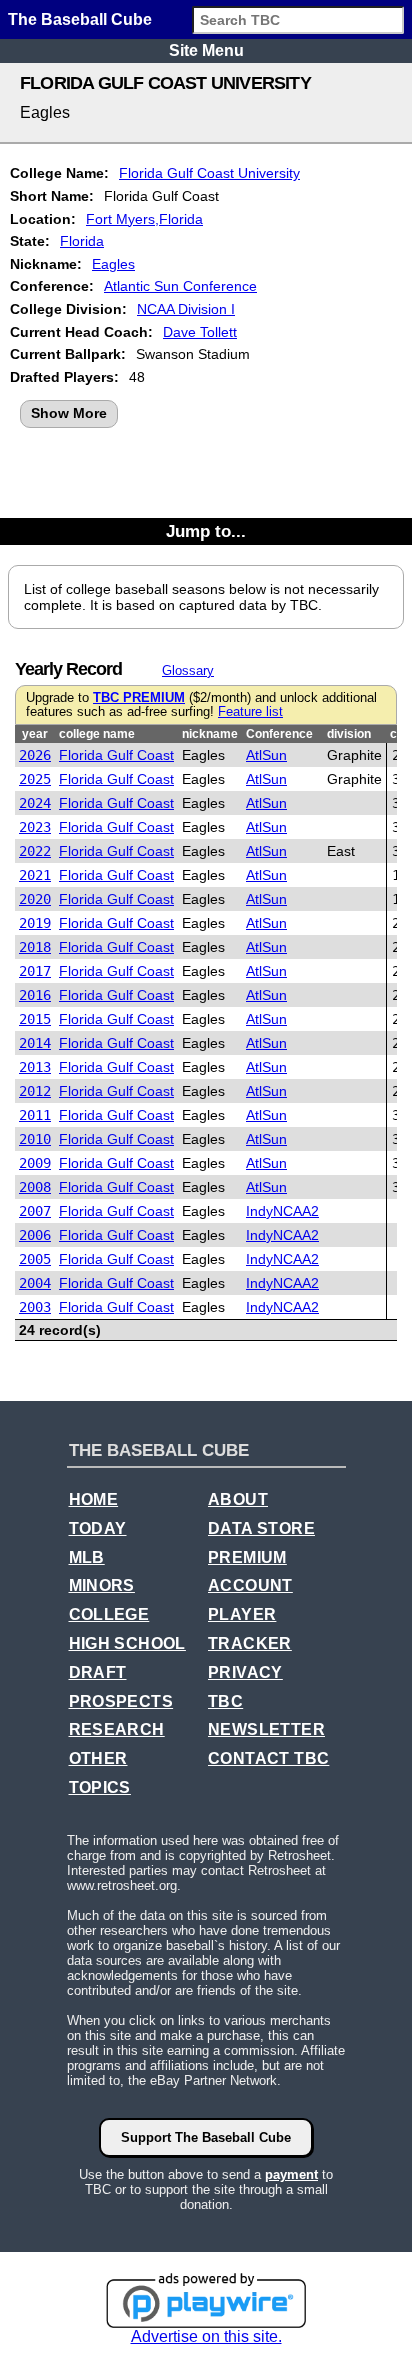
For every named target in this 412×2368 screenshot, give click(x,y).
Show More (69, 413)
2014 (35, 1043)
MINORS (102, 1585)
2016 (35, 995)
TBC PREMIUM (139, 698)
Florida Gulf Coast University (209, 173)
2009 (35, 1163)
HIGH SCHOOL (127, 1643)
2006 (35, 1235)
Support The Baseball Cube (206, 2137)
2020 (35, 899)
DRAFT (98, 1672)
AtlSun (266, 755)
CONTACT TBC (268, 1758)
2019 (35, 923)
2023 (35, 827)
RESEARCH (117, 1729)
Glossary (188, 670)
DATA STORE (261, 1528)
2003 (35, 1307)
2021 (35, 875)
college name (97, 734)
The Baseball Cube (80, 19)
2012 (35, 1091)
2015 (35, 1019)
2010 (35, 1139)
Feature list (250, 712)
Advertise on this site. (206, 2336)
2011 (35, 1115)
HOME (94, 1499)
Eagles (113, 264)
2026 (35, 755)
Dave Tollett (200, 332)
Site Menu (206, 50)
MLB (87, 1557)
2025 (35, 779)
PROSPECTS (121, 1701)
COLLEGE (109, 1614)
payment (291, 2174)
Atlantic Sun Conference (180, 286)
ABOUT (238, 1499)
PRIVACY (245, 1672)
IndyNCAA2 (282, 1211)
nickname (210, 734)
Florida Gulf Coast (116, 755)
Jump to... (206, 531)
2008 (35, 1187)
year (35, 734)
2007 (35, 1211)
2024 (35, 803)
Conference (279, 734)
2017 (35, 971)
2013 (35, 1067)
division (349, 734)
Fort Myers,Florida (144, 219)
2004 (35, 1283)
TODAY (98, 1528)
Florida (82, 241)
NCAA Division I (186, 309)
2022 (35, 851)
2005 (35, 1259)
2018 (35, 947)
